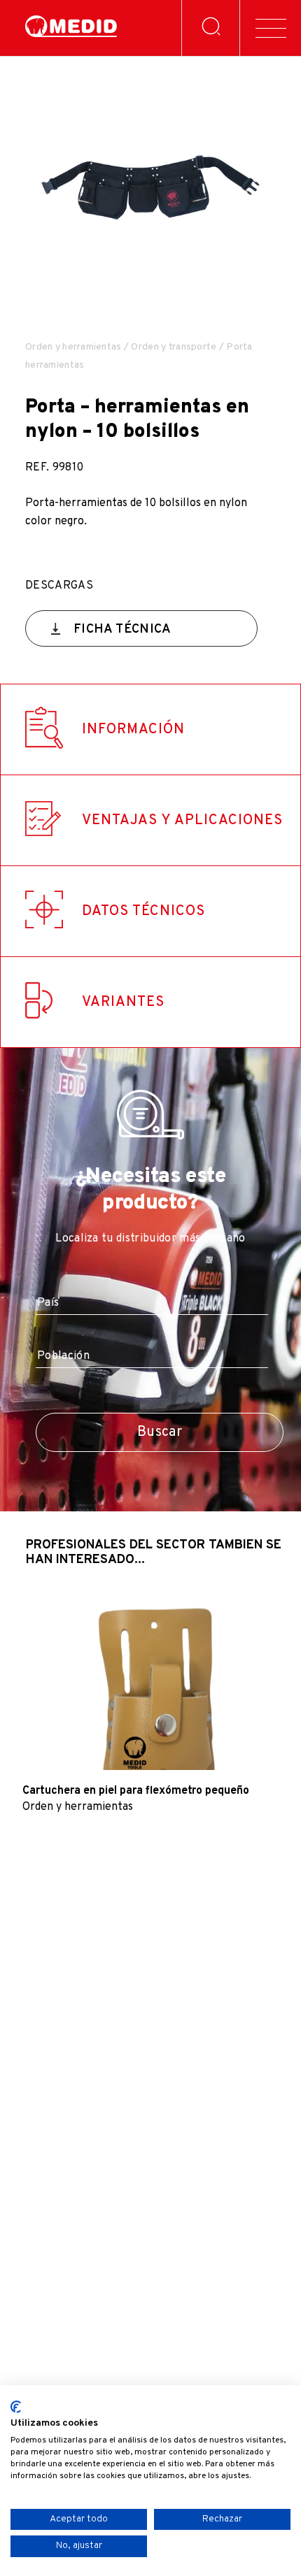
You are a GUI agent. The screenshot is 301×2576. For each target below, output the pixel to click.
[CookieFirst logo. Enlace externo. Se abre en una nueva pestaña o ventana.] (16, 2407)
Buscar (160, 1432)
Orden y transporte (174, 347)
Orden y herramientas (73, 347)
